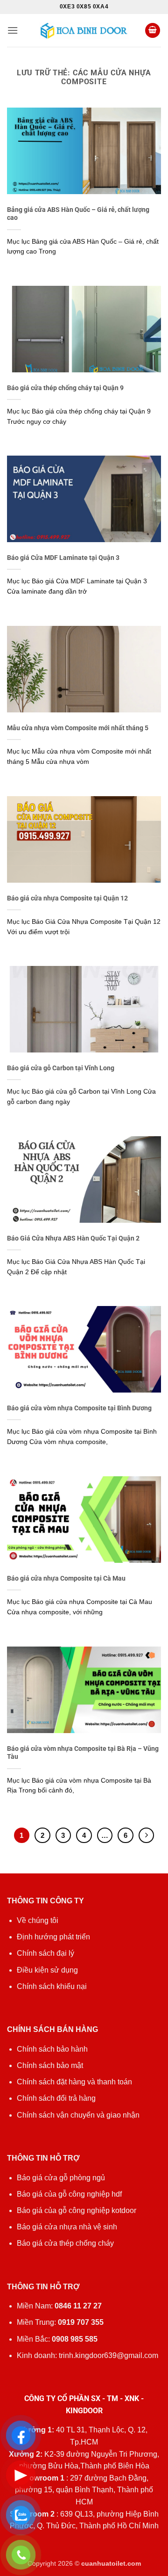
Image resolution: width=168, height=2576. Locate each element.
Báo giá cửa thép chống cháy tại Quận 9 (65, 388)
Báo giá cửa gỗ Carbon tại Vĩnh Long (61, 1068)
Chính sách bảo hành (52, 2049)
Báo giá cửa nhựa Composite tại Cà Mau (66, 1578)
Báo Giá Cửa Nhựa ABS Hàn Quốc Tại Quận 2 (73, 1238)
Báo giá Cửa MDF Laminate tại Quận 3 (63, 558)
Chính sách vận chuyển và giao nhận (78, 2115)
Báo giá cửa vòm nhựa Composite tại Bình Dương (79, 1408)
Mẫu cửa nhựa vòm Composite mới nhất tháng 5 (78, 728)
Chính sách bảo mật (50, 2065)
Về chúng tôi (38, 1920)
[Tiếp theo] (147, 1836)
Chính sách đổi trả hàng (56, 2098)
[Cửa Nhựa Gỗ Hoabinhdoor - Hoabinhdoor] (84, 30)
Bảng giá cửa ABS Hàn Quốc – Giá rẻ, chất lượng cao (78, 214)
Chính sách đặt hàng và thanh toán (74, 2082)
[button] (13, 30)
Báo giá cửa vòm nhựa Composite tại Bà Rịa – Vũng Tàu (83, 1753)
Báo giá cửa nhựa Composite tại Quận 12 (67, 898)
